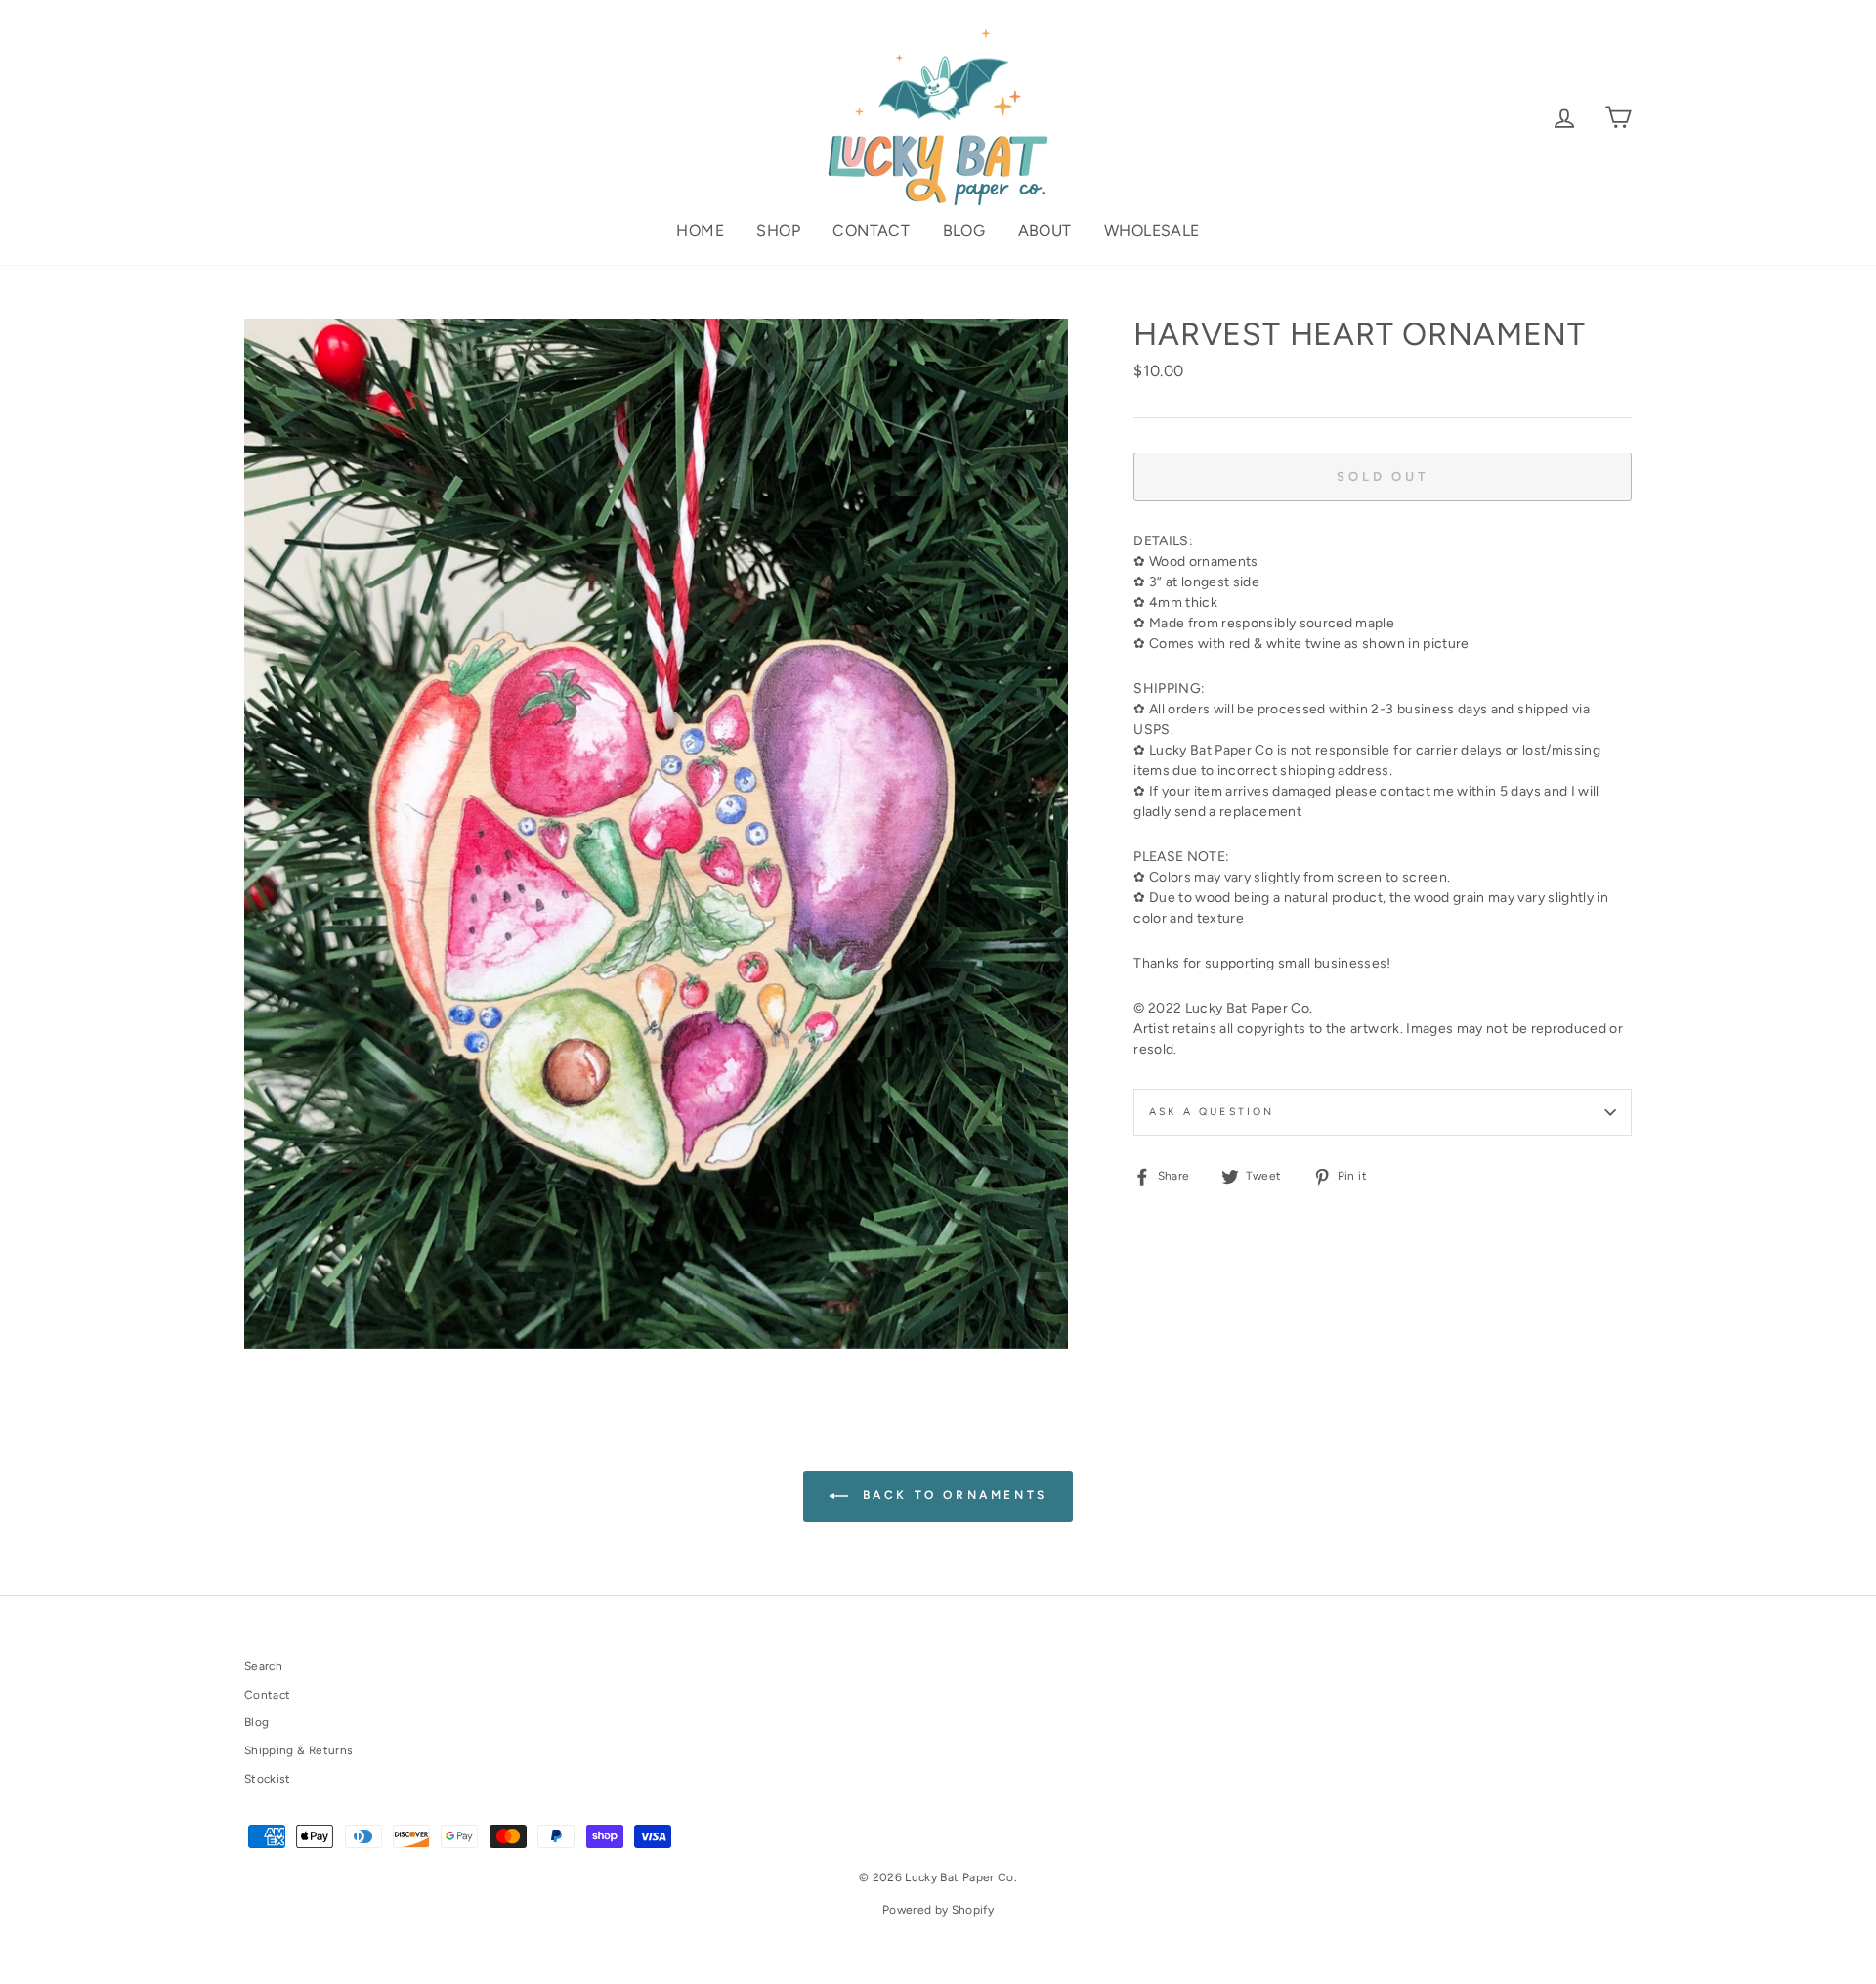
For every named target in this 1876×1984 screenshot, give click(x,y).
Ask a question (1212, 1112)
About (1045, 230)
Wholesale (1152, 230)
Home (700, 230)
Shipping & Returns (298, 1750)
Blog (964, 230)
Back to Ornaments (952, 1495)
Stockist (268, 1779)
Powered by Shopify (938, 1910)
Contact (871, 230)
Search (263, 1666)
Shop (778, 230)
